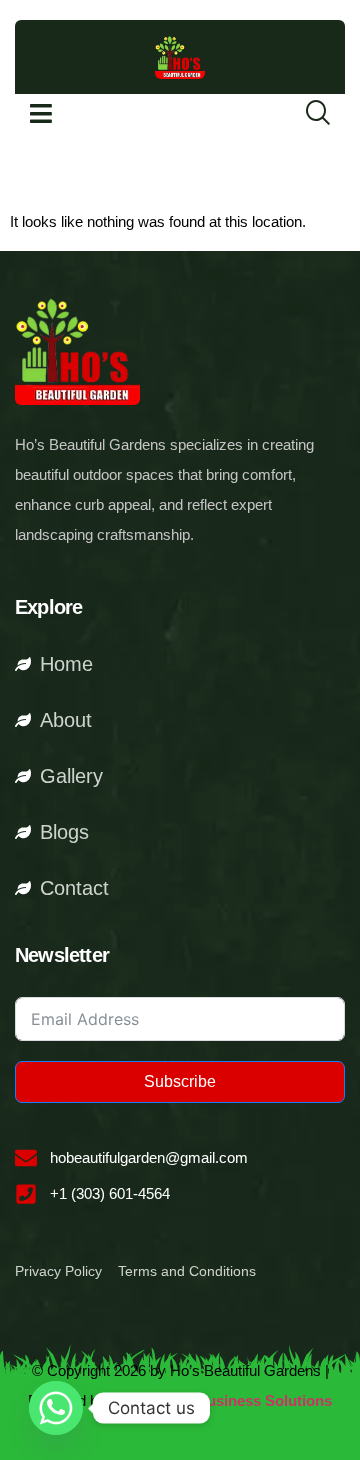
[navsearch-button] (305, 114)
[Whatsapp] (56, 1408)
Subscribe (180, 1081)
